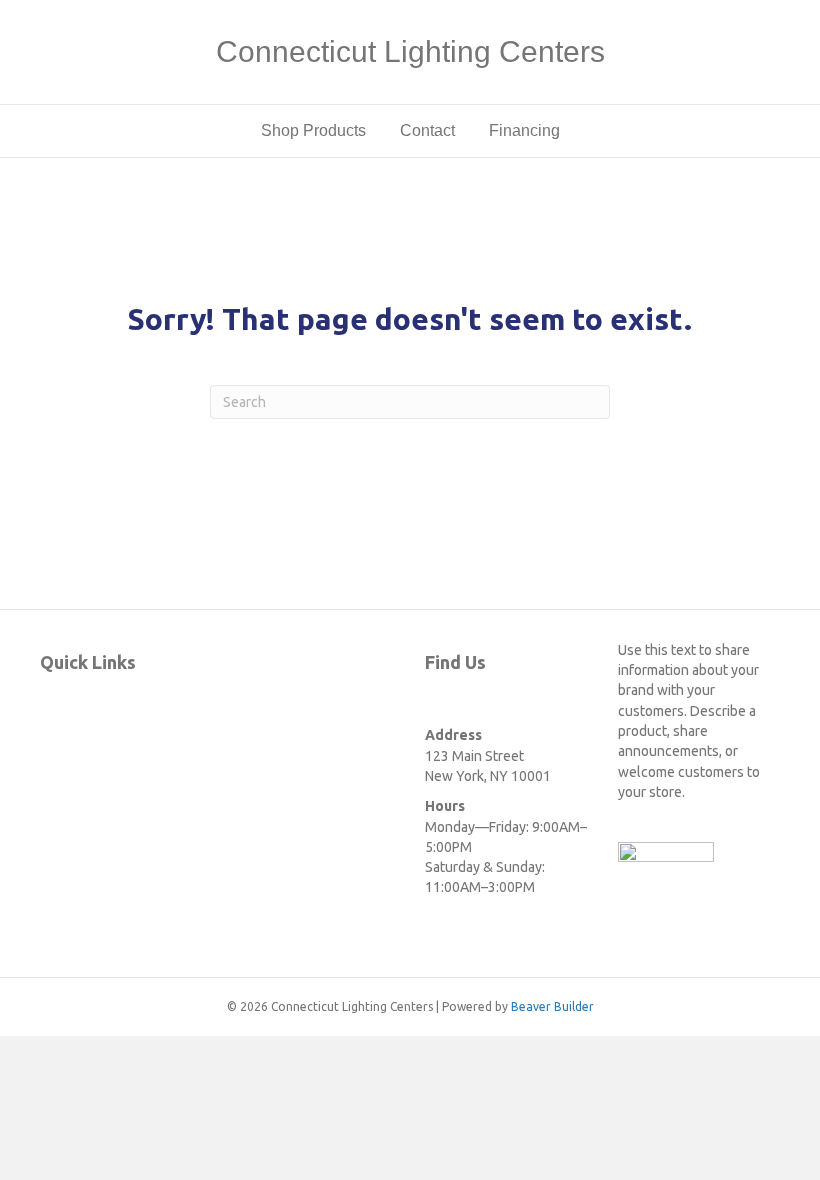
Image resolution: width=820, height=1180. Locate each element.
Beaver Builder (552, 1006)
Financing (524, 130)
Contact (427, 130)
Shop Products (313, 130)
